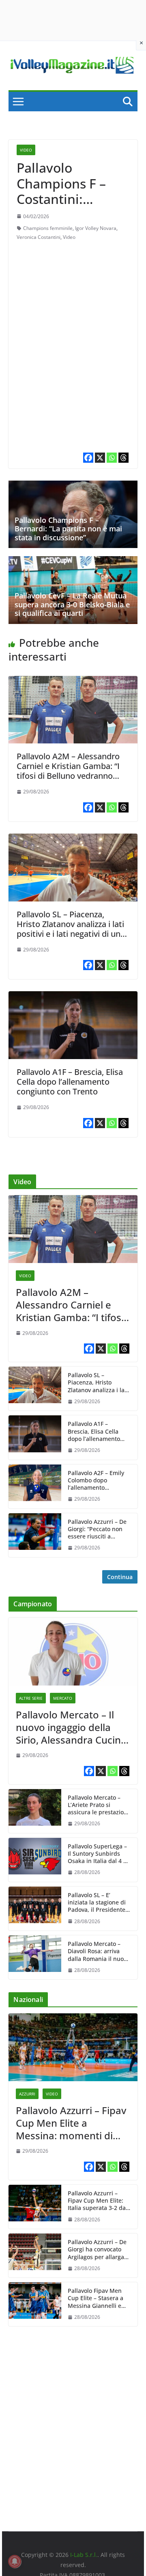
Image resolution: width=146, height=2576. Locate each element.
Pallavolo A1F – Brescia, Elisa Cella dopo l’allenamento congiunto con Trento (70, 1082)
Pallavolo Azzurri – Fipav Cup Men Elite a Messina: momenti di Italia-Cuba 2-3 (71, 2123)
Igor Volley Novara (96, 228)
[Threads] (123, 458)
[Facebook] (88, 458)
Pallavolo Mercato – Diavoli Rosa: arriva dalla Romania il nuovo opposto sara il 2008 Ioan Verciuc (99, 1951)
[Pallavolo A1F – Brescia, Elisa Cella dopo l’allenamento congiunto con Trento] (73, 997)
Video (26, 150)
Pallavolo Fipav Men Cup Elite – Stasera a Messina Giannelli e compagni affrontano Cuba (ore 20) (96, 2298)
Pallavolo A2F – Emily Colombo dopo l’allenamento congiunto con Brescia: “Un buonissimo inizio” (99, 1481)
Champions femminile (48, 228)
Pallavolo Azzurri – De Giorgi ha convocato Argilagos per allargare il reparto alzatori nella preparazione (99, 2250)
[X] (100, 458)
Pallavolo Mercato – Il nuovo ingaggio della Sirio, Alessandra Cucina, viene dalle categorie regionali (72, 1727)
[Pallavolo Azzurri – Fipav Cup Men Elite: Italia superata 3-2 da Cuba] (35, 2207)
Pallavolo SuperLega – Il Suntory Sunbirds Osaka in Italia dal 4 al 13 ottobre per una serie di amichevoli (98, 1854)
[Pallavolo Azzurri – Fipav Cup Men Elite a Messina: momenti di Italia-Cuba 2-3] (73, 2047)
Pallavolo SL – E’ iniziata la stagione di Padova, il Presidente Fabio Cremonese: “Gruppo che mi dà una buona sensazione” (97, 1903)
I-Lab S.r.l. (84, 2555)
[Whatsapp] (112, 458)
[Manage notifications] (15, 2561)
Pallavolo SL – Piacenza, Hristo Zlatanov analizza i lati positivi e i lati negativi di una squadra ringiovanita (71, 929)
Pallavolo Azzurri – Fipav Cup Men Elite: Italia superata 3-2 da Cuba (97, 2201)
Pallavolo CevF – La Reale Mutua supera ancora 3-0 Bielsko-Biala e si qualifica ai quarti (72, 604)
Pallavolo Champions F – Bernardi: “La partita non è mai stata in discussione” (68, 529)
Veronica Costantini (39, 237)
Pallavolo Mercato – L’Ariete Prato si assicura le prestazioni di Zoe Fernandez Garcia (98, 1805)
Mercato (63, 1698)
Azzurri (27, 2094)
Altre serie (31, 1698)
